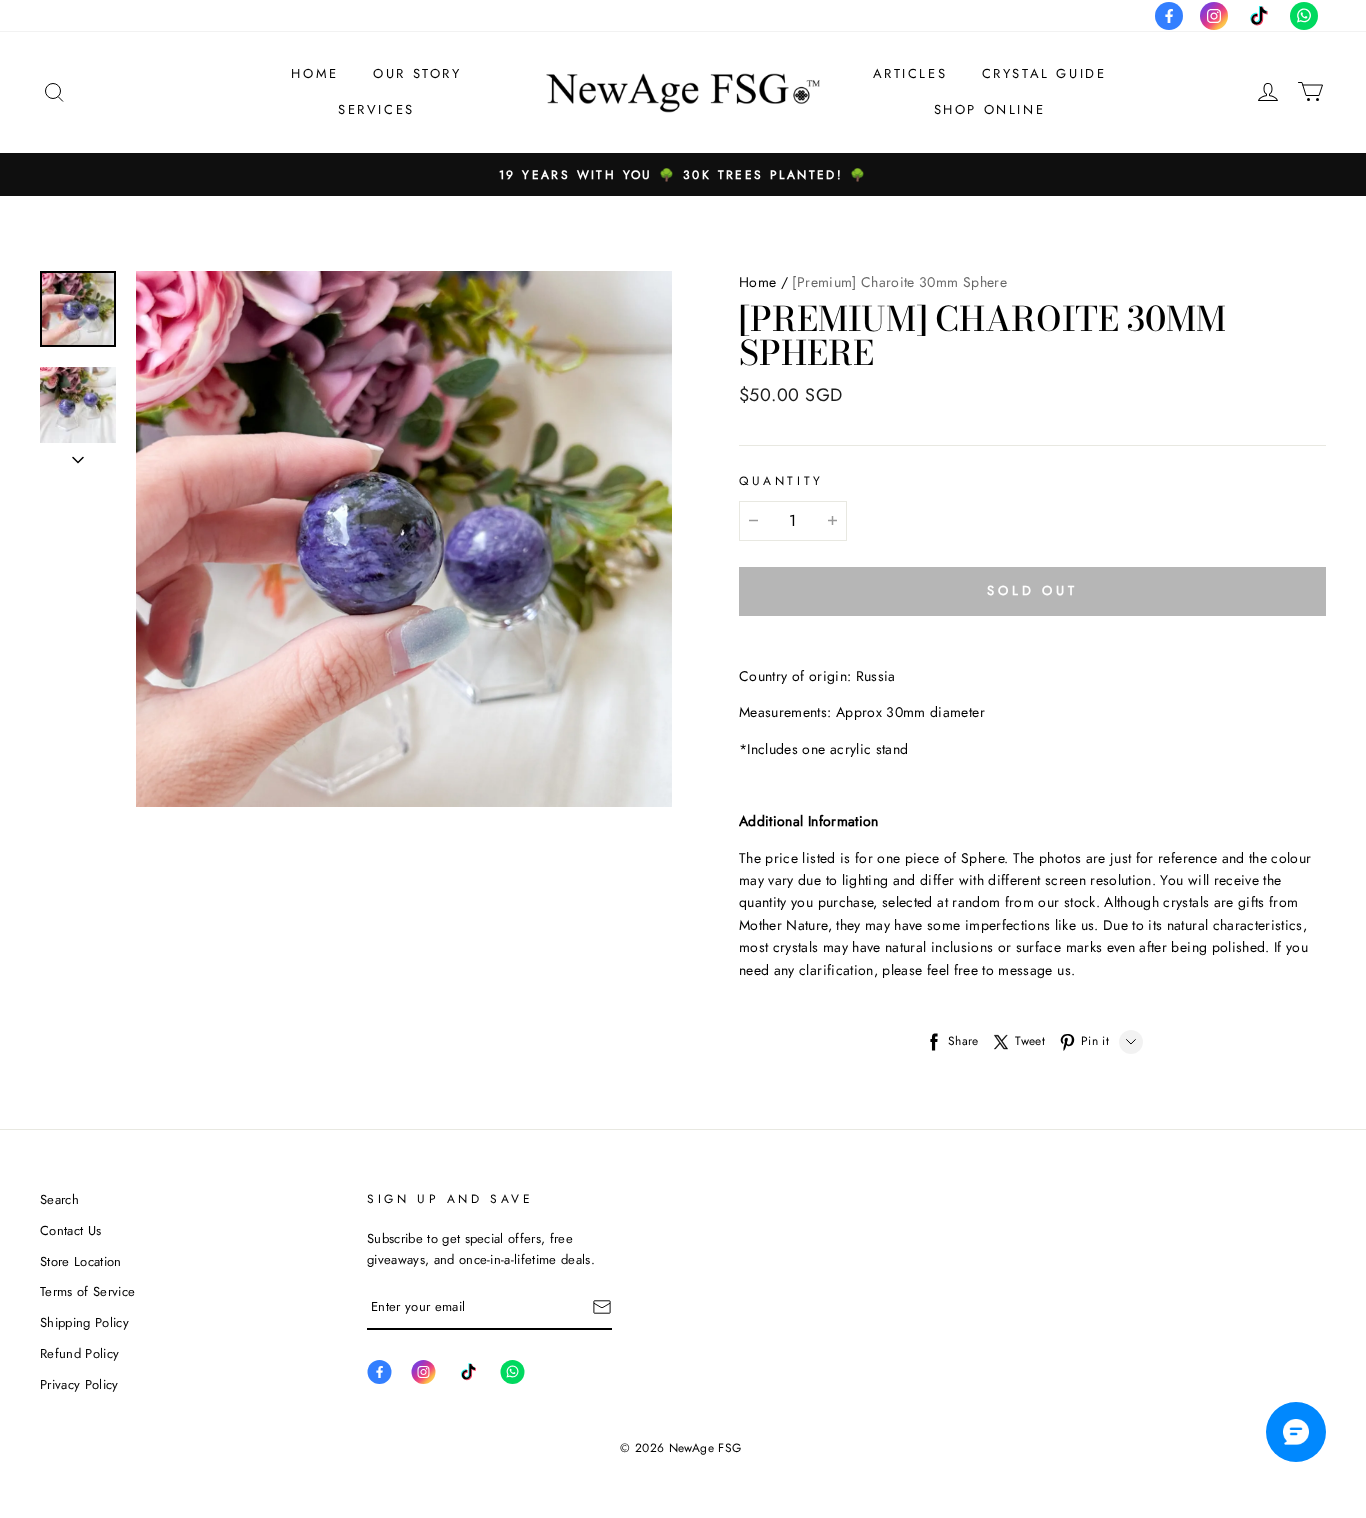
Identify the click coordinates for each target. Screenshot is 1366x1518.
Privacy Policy (79, 1384)
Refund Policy (79, 1353)
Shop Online (990, 109)
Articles (910, 73)
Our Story (417, 73)
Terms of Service (87, 1291)
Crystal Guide (1044, 73)
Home (314, 73)
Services (376, 109)
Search (59, 1199)
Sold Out (1032, 590)
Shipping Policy (84, 1322)
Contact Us (70, 1230)
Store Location (81, 1261)
